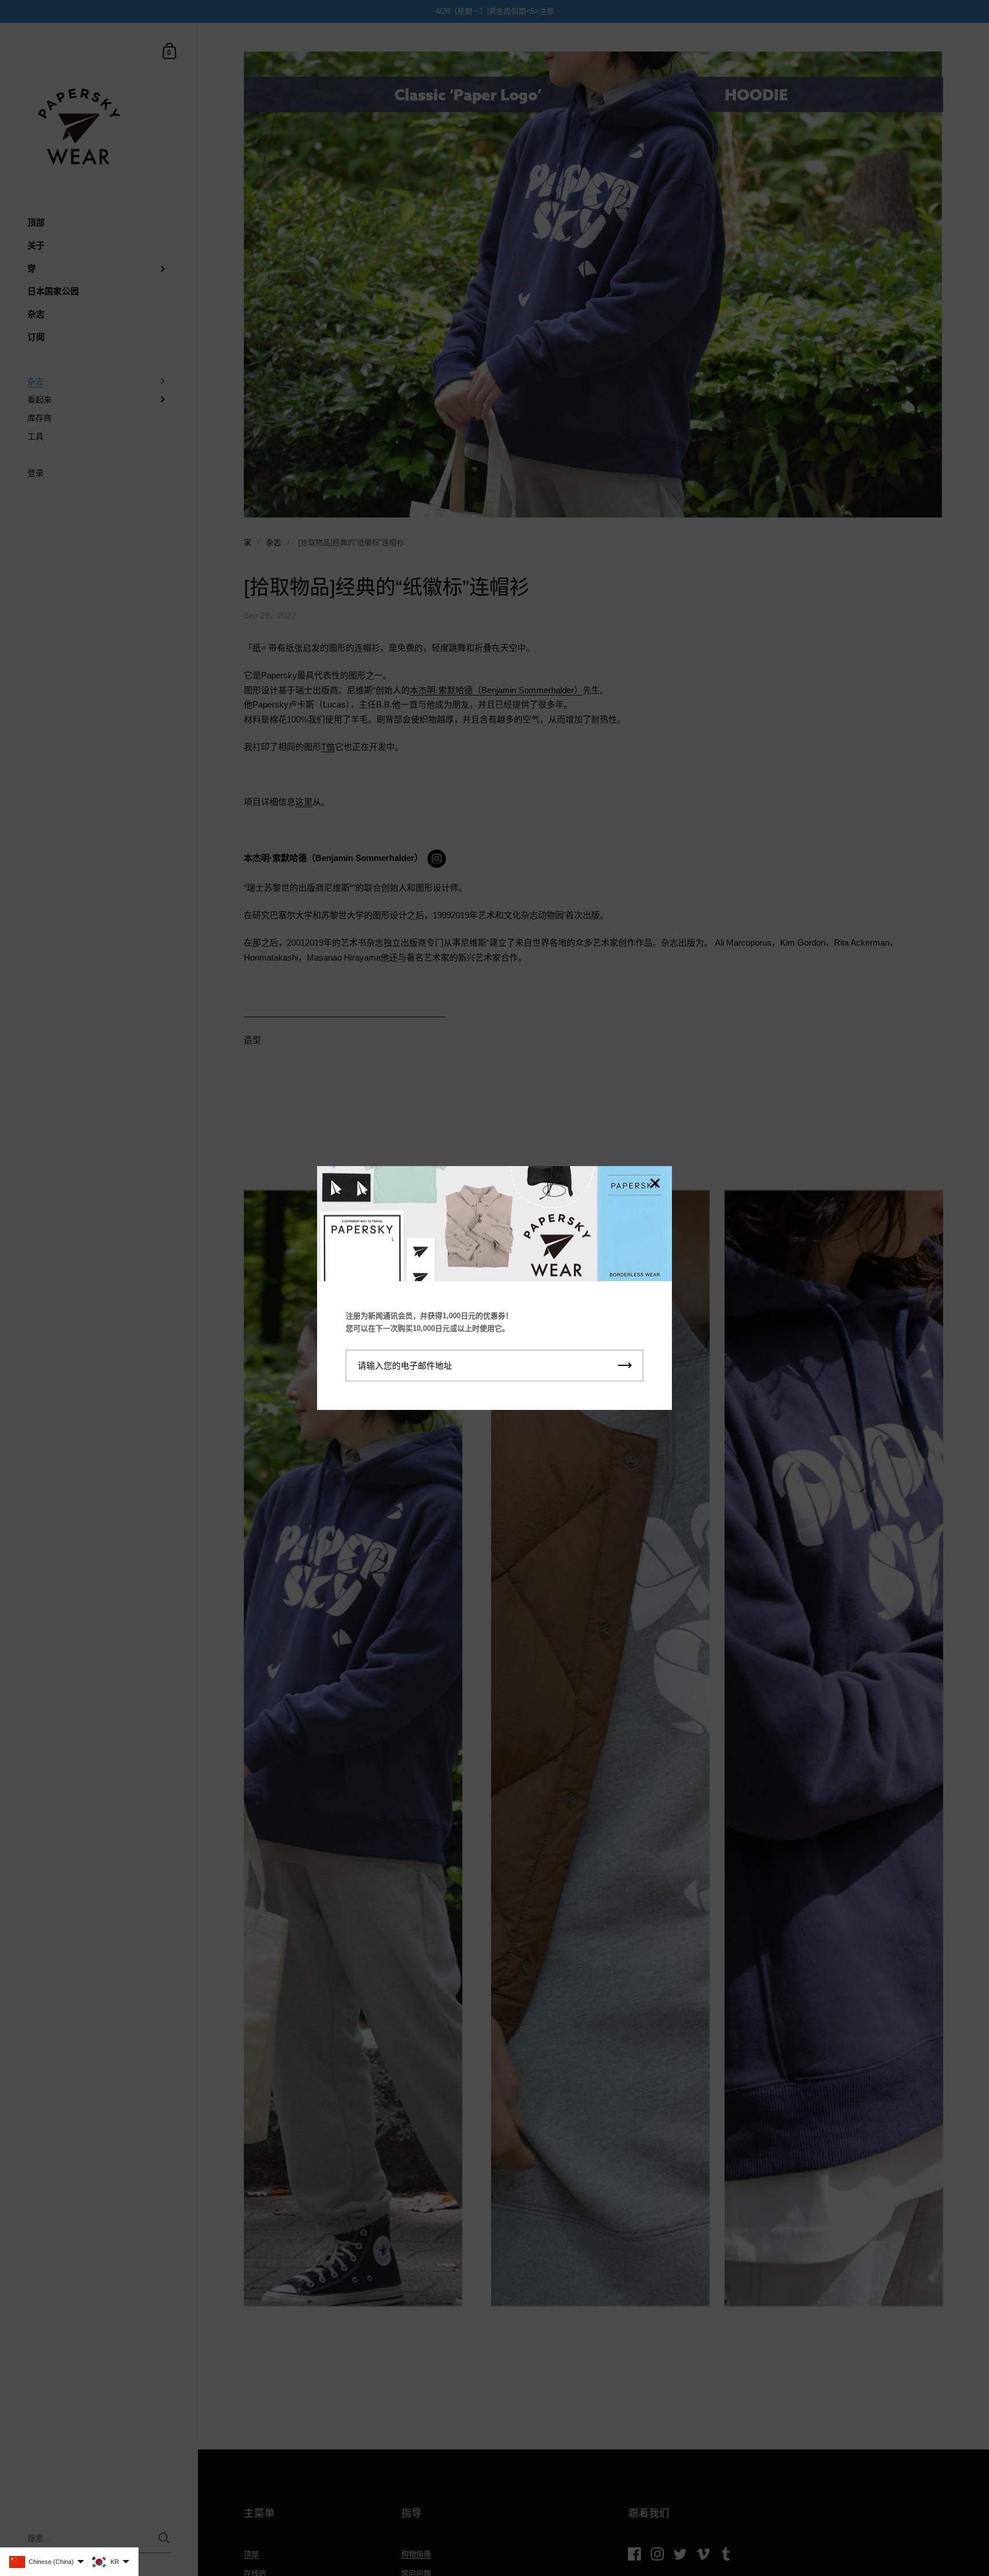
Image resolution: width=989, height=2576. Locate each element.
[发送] (625, 1366)
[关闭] (655, 1184)
